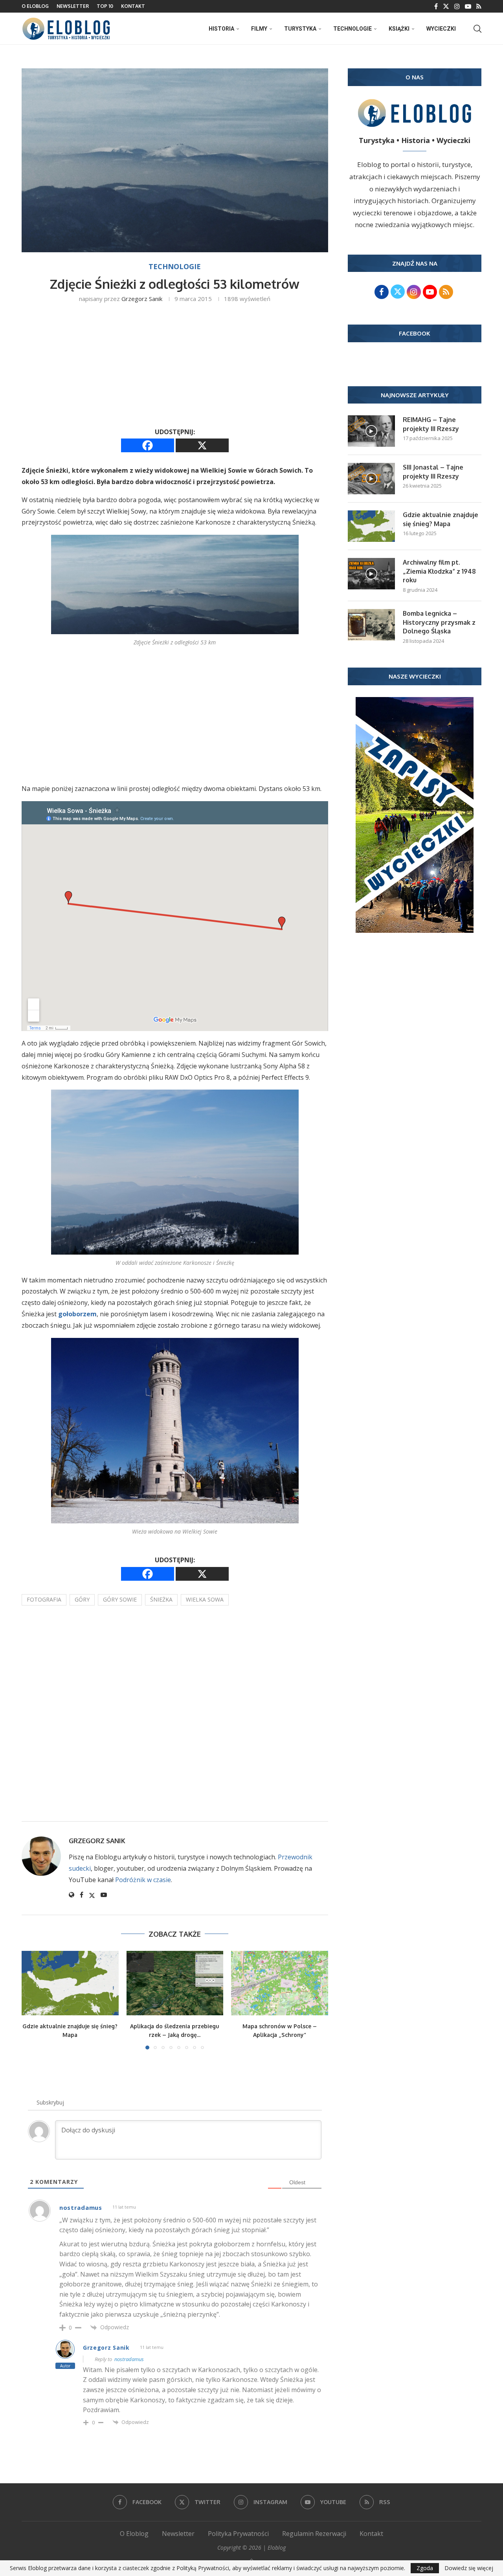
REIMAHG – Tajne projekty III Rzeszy (431, 424)
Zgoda (425, 2568)
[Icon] (371, 431)
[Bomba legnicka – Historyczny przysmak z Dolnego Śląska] (371, 625)
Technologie (352, 29)
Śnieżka (161, 1599)
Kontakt (133, 6)
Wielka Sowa (205, 1599)
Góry (82, 1599)
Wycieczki (441, 29)
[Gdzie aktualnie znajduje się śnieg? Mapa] (70, 1983)
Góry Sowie (120, 1599)
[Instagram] (457, 6)
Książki (399, 29)
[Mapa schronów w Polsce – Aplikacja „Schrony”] (280, 1983)
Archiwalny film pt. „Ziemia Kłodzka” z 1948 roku (439, 571)
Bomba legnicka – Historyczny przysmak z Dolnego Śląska (439, 622)
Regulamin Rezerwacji (314, 2534)
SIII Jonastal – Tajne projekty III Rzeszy (433, 472)
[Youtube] (468, 6)
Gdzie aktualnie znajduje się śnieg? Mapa (441, 519)
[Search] (477, 29)
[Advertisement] (175, 368)
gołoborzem (77, 1314)
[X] (202, 445)
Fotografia (44, 1599)
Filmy (259, 29)
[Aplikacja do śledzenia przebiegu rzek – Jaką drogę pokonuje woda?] (175, 1983)
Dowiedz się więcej (469, 2568)
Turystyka (300, 29)
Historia (221, 29)
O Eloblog (35, 6)
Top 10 (105, 6)
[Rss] (479, 6)
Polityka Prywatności (238, 2534)
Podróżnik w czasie (143, 1880)
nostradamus (129, 2359)
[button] (32, 2000)
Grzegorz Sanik (142, 299)
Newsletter (73, 6)
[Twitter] (446, 6)
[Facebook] (436, 6)
